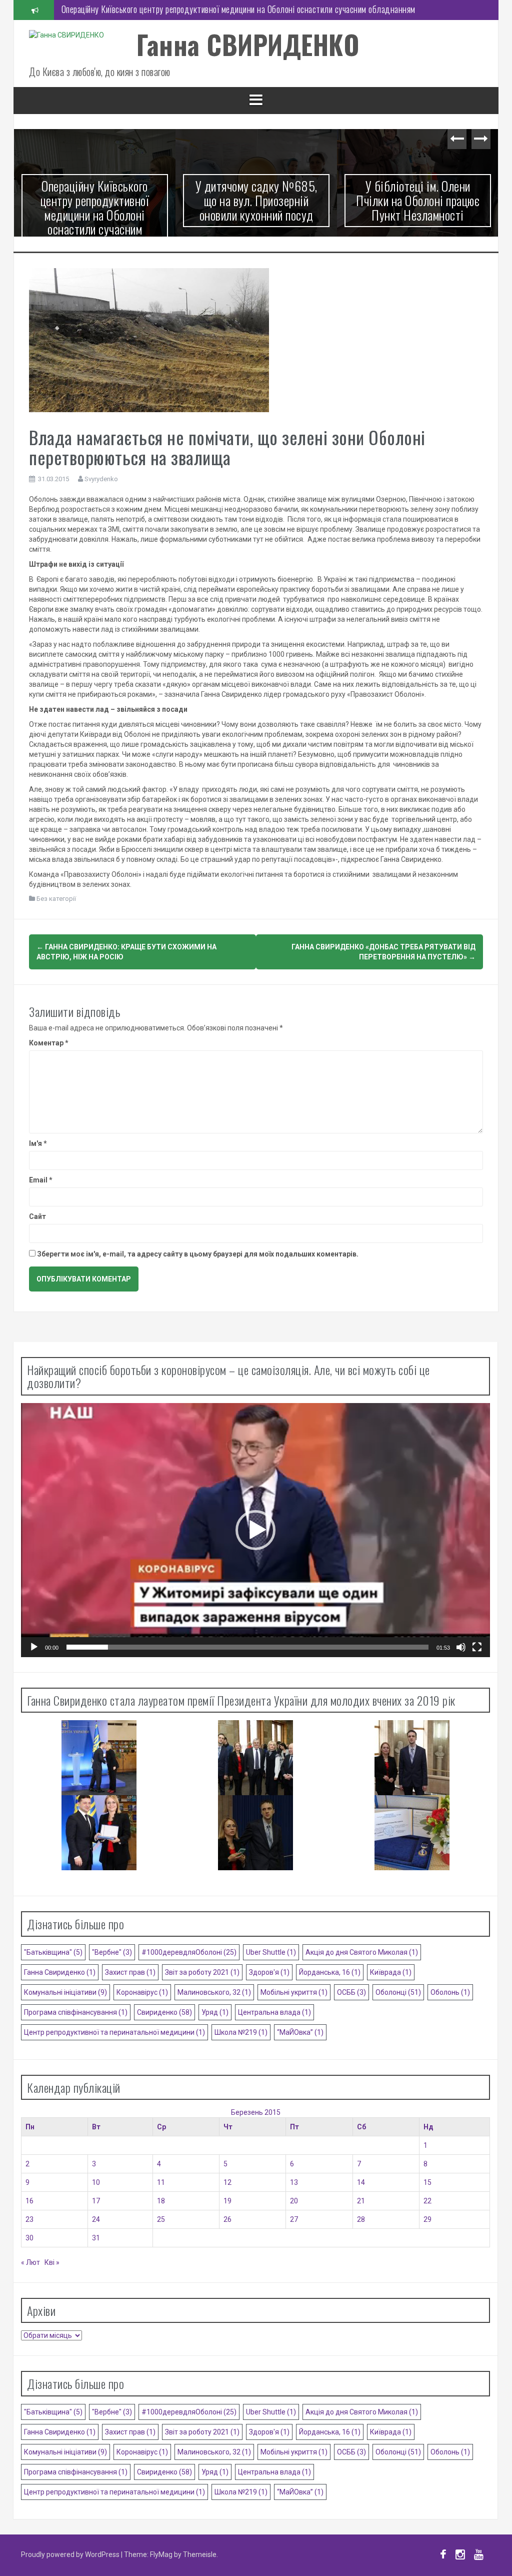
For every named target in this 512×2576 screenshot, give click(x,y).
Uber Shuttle (271, 1952)
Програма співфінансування (76, 2012)
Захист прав (130, 1972)
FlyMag (161, 2554)
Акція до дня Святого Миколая (362, 1952)
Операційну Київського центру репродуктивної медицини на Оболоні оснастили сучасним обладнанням (95, 214)
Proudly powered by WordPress (71, 2554)
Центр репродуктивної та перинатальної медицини (114, 2032)
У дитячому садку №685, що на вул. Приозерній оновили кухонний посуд (187, 10)
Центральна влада (274, 2012)
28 (361, 2219)
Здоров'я (269, 1972)
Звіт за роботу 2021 (202, 1972)
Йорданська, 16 (330, 1972)
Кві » (52, 2262)
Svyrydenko (101, 479)
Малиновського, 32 (214, 1992)
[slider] (247, 1647)
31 (96, 2238)
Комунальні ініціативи (65, 1992)
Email (41, 1180)
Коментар (49, 1043)
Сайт (37, 1216)
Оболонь (450, 1992)
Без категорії (56, 899)
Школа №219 (241, 2032)
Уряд (215, 2012)
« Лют (30, 2262)
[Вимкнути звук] (461, 1647)
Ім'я (38, 1143)
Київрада (391, 1972)
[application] (255, 1530)
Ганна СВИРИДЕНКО (248, 44)
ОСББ (351, 1992)
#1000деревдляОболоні (189, 1952)
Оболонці (398, 1992)
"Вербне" (112, 1952)
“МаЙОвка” (300, 2032)
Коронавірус (142, 1992)
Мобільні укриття (294, 1992)
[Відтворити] (34, 1647)
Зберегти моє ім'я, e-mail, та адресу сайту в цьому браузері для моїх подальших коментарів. (198, 1254)
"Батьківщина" (53, 1952)
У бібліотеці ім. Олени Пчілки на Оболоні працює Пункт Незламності (418, 200)
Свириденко (164, 2012)
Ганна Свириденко (60, 1972)
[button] (255, 1530)
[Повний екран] (477, 1647)
